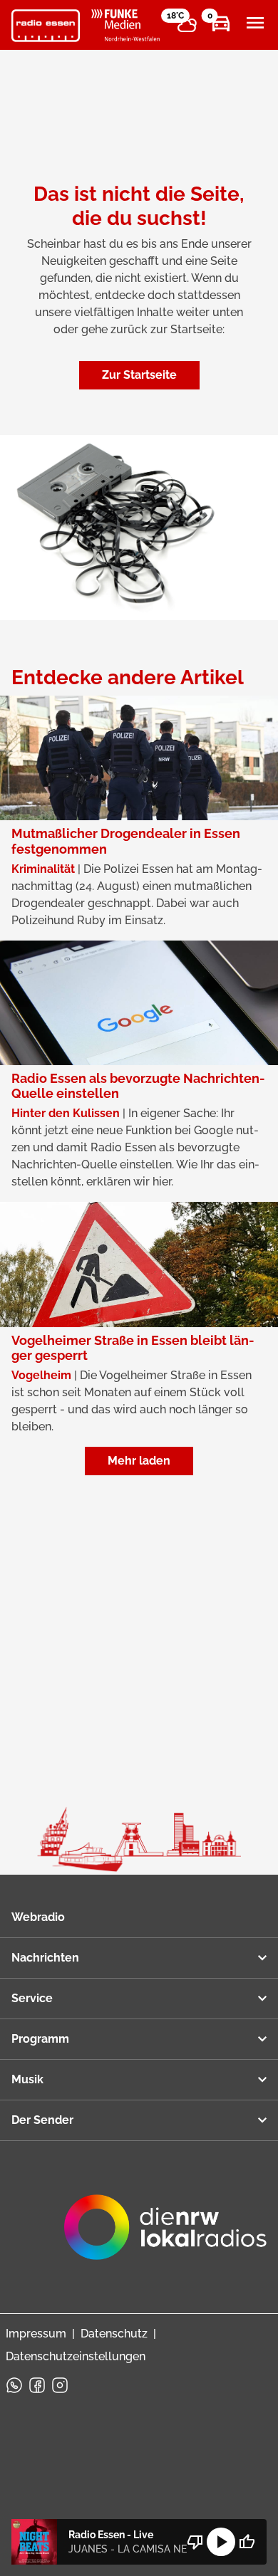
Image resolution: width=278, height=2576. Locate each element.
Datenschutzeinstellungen (76, 2356)
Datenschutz (114, 2334)
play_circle (221, 2542)
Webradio (38, 1917)
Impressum (36, 2334)
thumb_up (247, 2542)
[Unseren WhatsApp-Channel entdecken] (14, 2385)
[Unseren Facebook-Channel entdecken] (37, 2385)
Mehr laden (139, 1461)
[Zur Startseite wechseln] (46, 26)
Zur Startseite (139, 375)
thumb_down (195, 2542)
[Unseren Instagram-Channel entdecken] (60, 2385)
